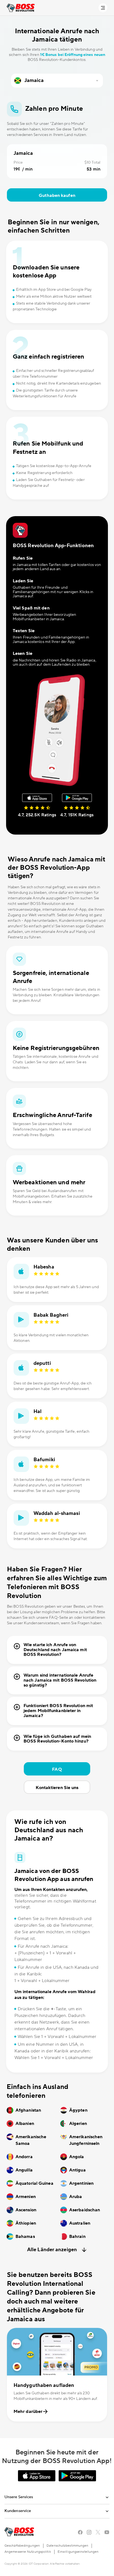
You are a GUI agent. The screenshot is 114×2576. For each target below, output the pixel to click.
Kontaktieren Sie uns (57, 1788)
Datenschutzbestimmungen (67, 2546)
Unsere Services (19, 2497)
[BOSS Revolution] (21, 8)
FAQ (57, 1769)
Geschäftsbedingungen (22, 2546)
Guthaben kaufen (57, 195)
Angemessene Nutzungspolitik (28, 2552)
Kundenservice (18, 2511)
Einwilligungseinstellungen (78, 2552)
